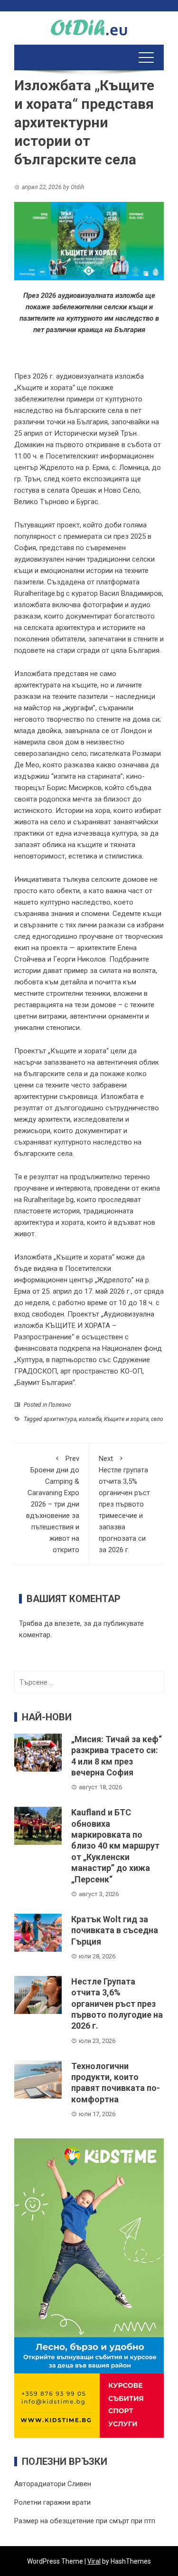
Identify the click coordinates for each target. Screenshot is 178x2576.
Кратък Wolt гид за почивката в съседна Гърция (115, 1930)
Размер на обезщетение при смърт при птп (85, 2521)
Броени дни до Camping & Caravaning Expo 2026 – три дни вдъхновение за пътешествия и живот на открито (53, 1504)
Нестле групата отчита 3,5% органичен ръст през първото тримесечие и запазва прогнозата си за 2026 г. (124, 1504)
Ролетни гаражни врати (52, 2502)
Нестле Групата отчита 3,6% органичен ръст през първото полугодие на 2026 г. (117, 2004)
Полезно (60, 1405)
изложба (90, 1419)
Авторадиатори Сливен (53, 2484)
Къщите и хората (126, 1419)
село (157, 1419)
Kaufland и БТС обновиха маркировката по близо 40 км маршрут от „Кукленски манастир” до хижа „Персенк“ (115, 1846)
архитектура (60, 1419)
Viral (94, 2561)
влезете (67, 1623)
